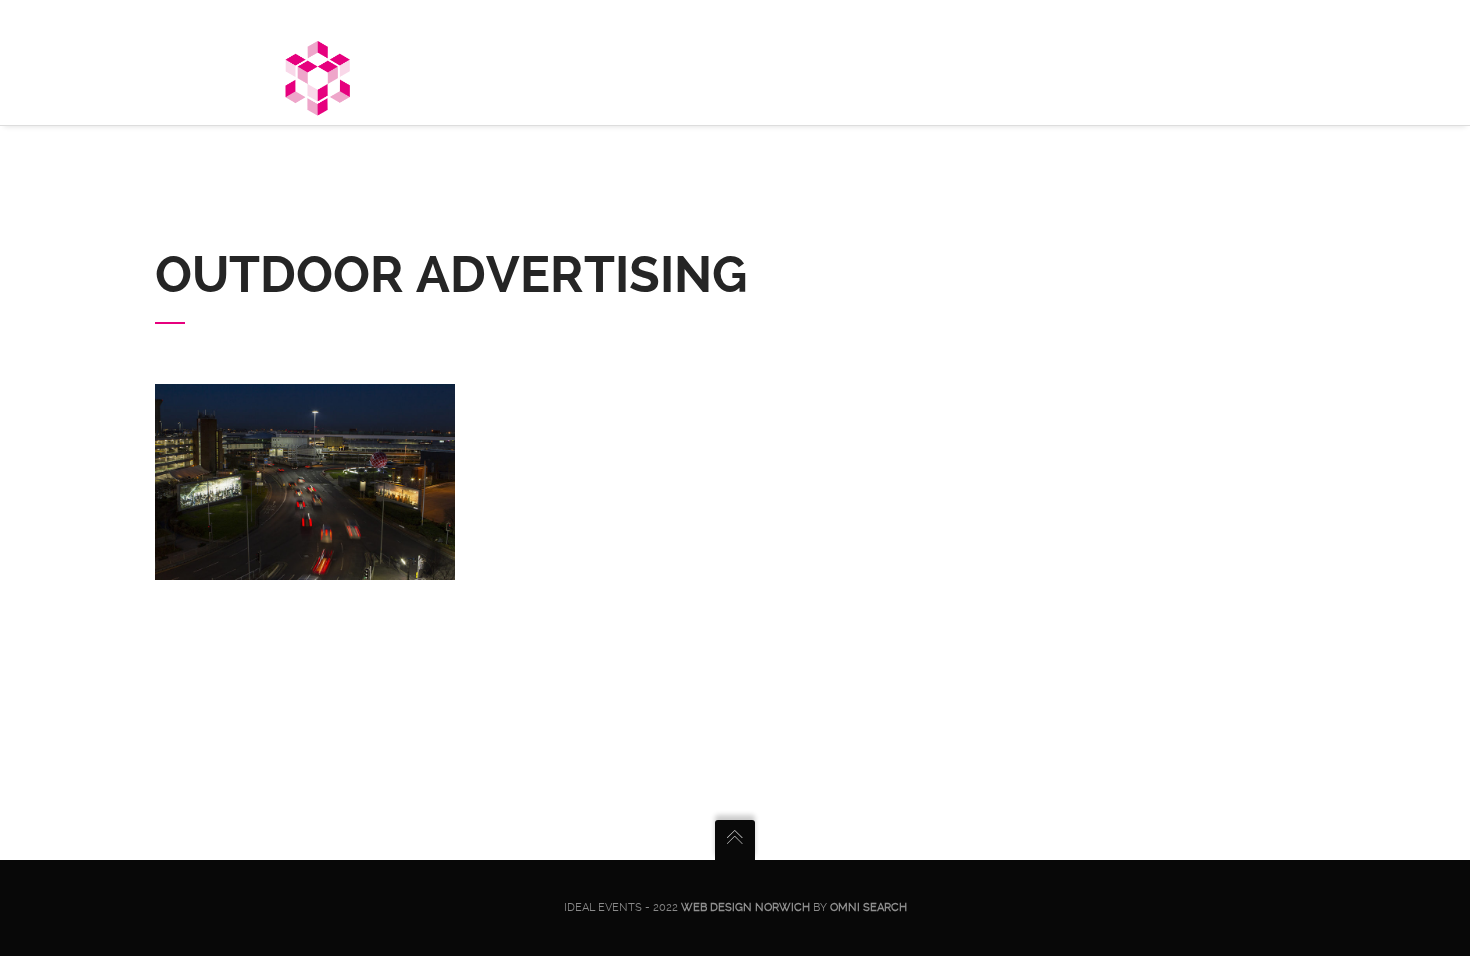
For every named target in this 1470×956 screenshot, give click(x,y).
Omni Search (868, 907)
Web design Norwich (745, 907)
